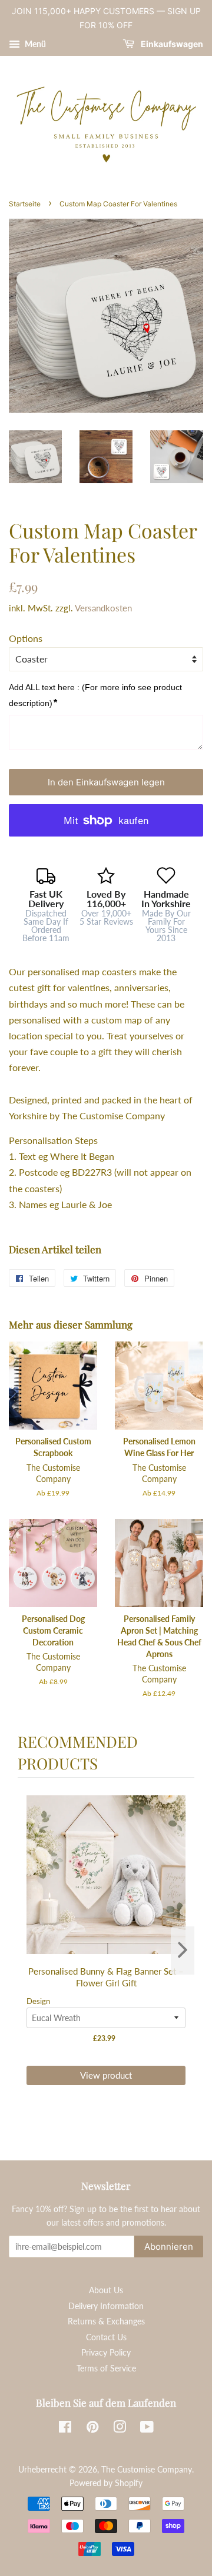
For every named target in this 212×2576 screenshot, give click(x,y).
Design (38, 2001)
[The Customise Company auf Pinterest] (92, 2429)
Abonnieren (169, 2247)
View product (106, 2075)
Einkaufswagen (171, 44)
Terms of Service (106, 2368)
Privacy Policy (106, 2353)
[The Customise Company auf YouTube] (147, 2429)
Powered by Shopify (106, 2483)
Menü (34, 44)
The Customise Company (147, 2470)
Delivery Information (106, 2306)
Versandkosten (103, 608)
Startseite (25, 204)
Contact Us (106, 2337)
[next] (183, 1951)
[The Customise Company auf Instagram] (120, 2429)
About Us (106, 2290)
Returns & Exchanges (106, 2321)
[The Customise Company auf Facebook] (65, 2429)
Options (26, 638)
